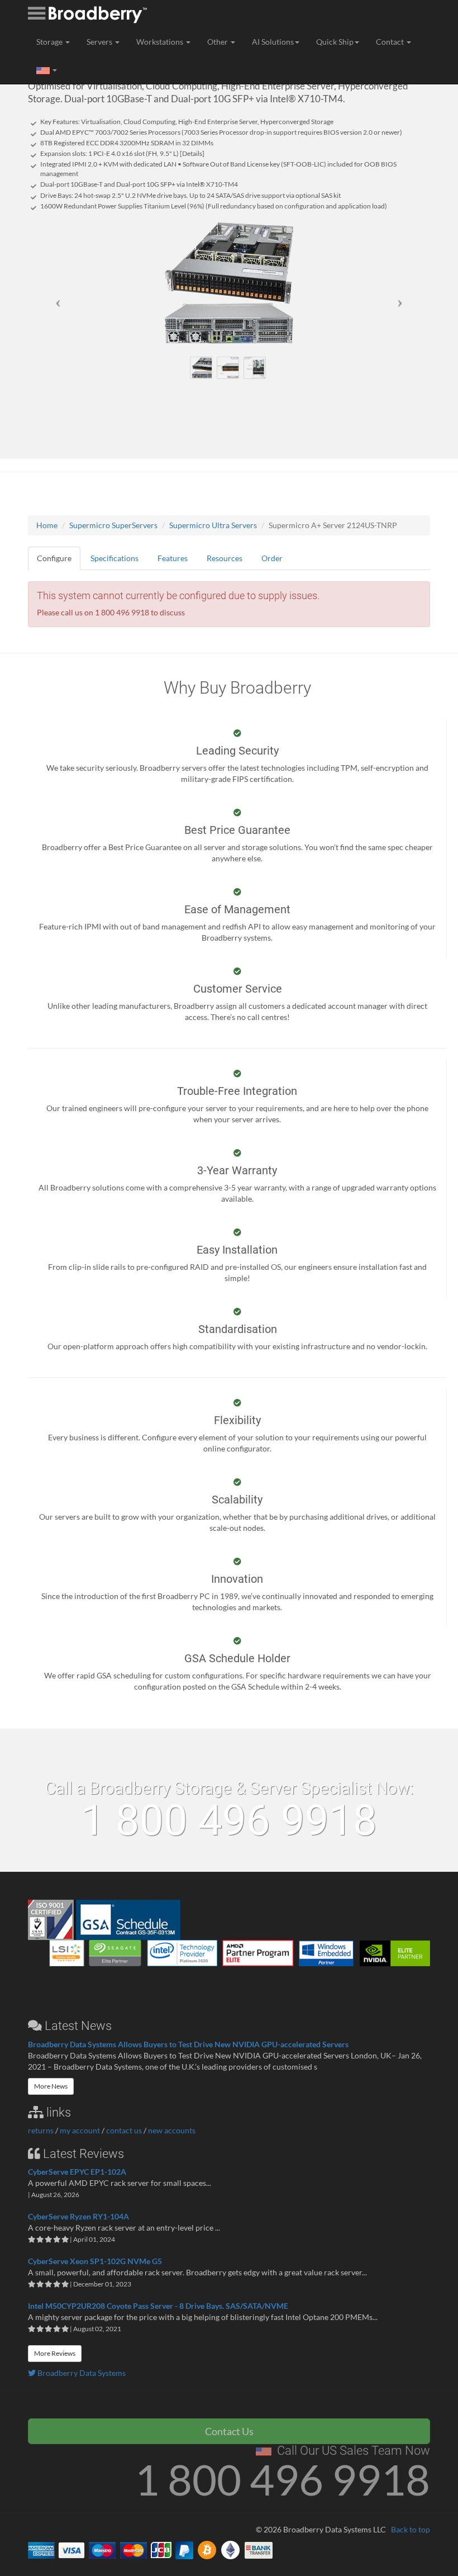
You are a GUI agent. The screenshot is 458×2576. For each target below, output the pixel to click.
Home (47, 525)
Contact (391, 42)
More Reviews (55, 2353)
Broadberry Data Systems (81, 2373)
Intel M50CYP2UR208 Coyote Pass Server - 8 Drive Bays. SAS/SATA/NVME (158, 2306)
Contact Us (229, 2431)
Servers (100, 42)
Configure (54, 558)
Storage (50, 42)
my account (80, 2130)
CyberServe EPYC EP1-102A (77, 2172)
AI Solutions (273, 42)
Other (218, 42)
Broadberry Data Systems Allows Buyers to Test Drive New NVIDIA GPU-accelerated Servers (188, 2044)
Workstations (161, 42)
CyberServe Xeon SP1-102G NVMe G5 (95, 2261)
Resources (225, 558)
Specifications (115, 558)
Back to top (411, 2529)
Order (272, 558)
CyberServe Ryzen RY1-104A (78, 2216)
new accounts (172, 2130)
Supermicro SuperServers (113, 525)
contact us (124, 2130)
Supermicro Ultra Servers (213, 525)
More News (51, 2086)
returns (41, 2130)
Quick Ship (335, 42)
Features (173, 558)
